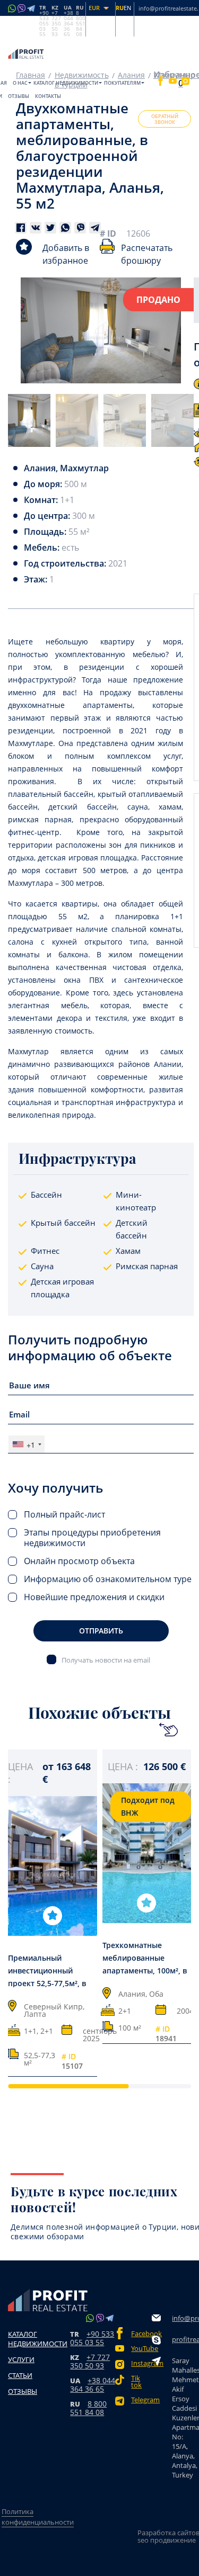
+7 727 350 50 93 (90, 2361)
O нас (20, 83)
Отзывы (19, 96)
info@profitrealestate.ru (185, 2318)
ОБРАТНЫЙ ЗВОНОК (165, 119)
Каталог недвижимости (66, 83)
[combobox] (27, 1444)
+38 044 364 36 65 (93, 2385)
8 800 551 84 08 (88, 2408)
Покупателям (122, 83)
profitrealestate (185, 2339)
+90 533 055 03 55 (92, 2338)
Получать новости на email (106, 1660)
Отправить (101, 1631)
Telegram (141, 2400)
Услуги (21, 2359)
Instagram (141, 2363)
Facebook (141, 2334)
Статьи (20, 2375)
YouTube (141, 2349)
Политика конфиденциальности (38, 2517)
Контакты (48, 96)
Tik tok (136, 2382)
